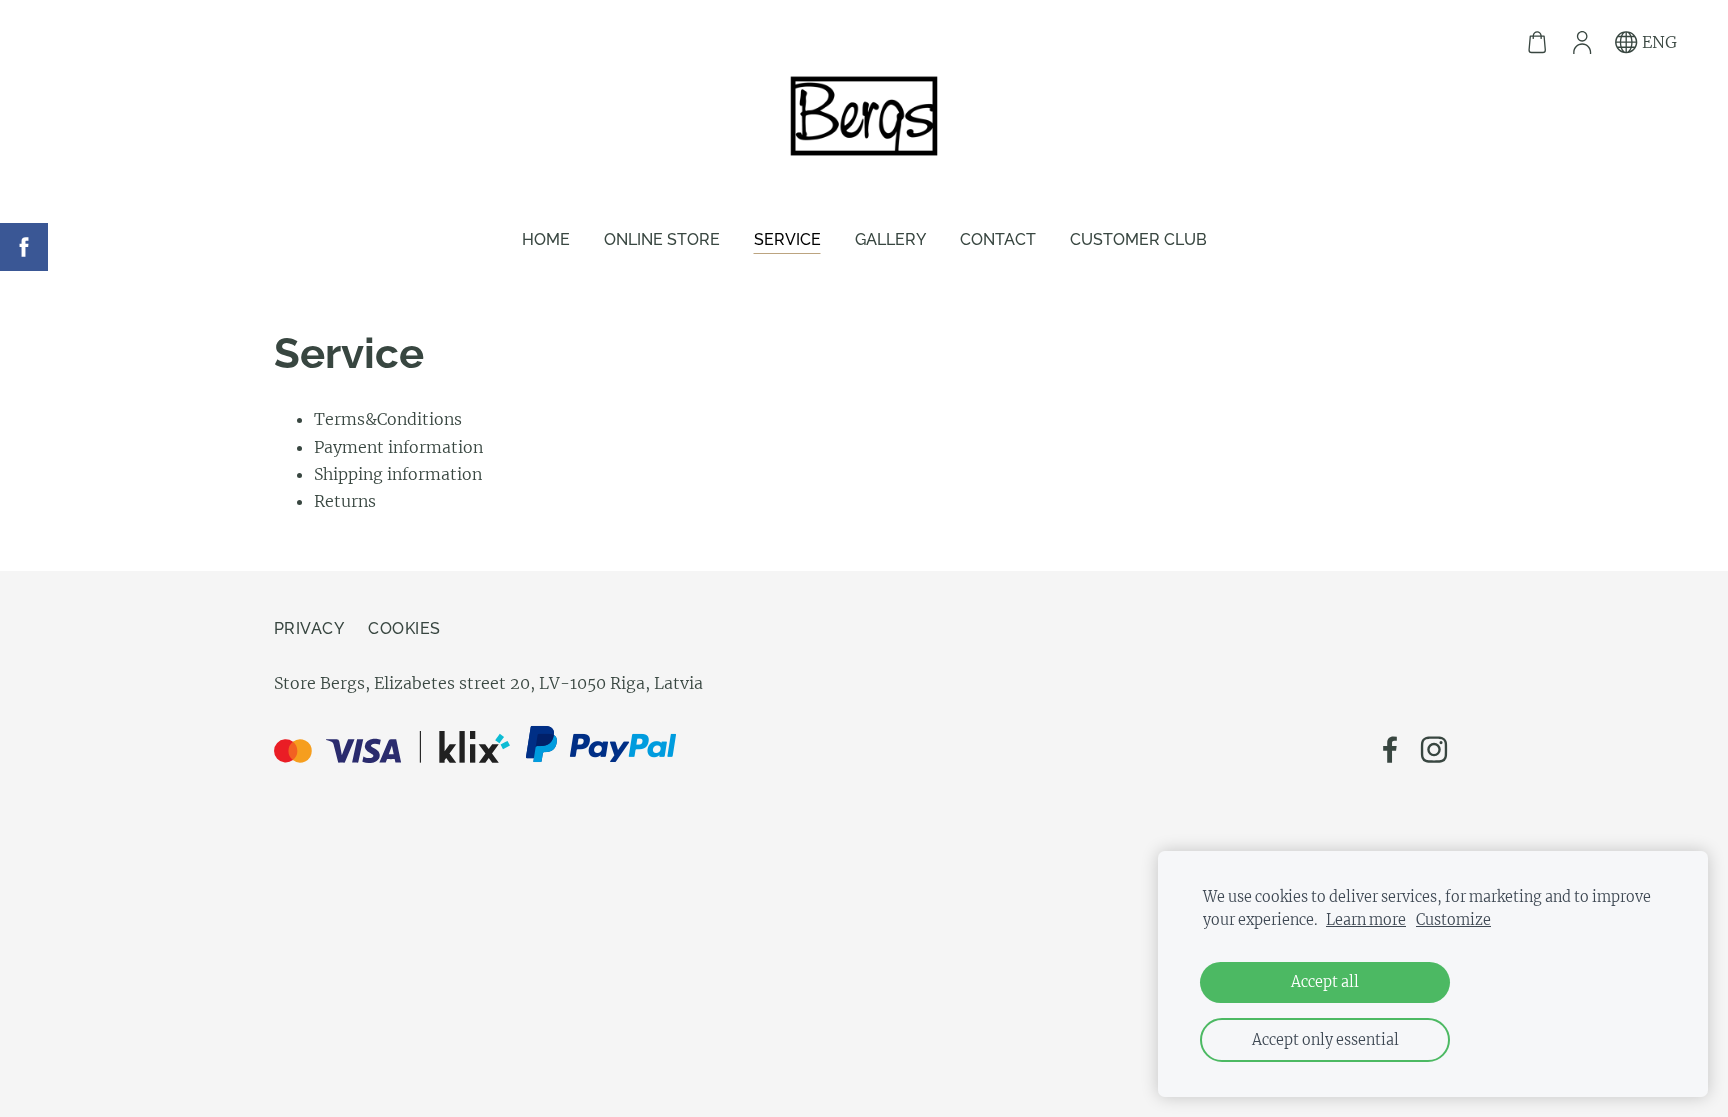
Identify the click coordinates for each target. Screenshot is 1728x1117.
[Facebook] (1390, 749)
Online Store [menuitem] (662, 239)
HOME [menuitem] (546, 239)
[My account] (1581, 42)
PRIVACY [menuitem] (309, 628)
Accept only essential (1325, 1040)
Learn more (1366, 920)
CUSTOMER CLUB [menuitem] (1138, 239)
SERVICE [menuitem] (787, 239)
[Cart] (1537, 42)
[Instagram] (1434, 749)
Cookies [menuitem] (404, 628)
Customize (1453, 920)
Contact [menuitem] (998, 239)
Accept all (1325, 982)
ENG (1657, 42)
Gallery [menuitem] (890, 239)
